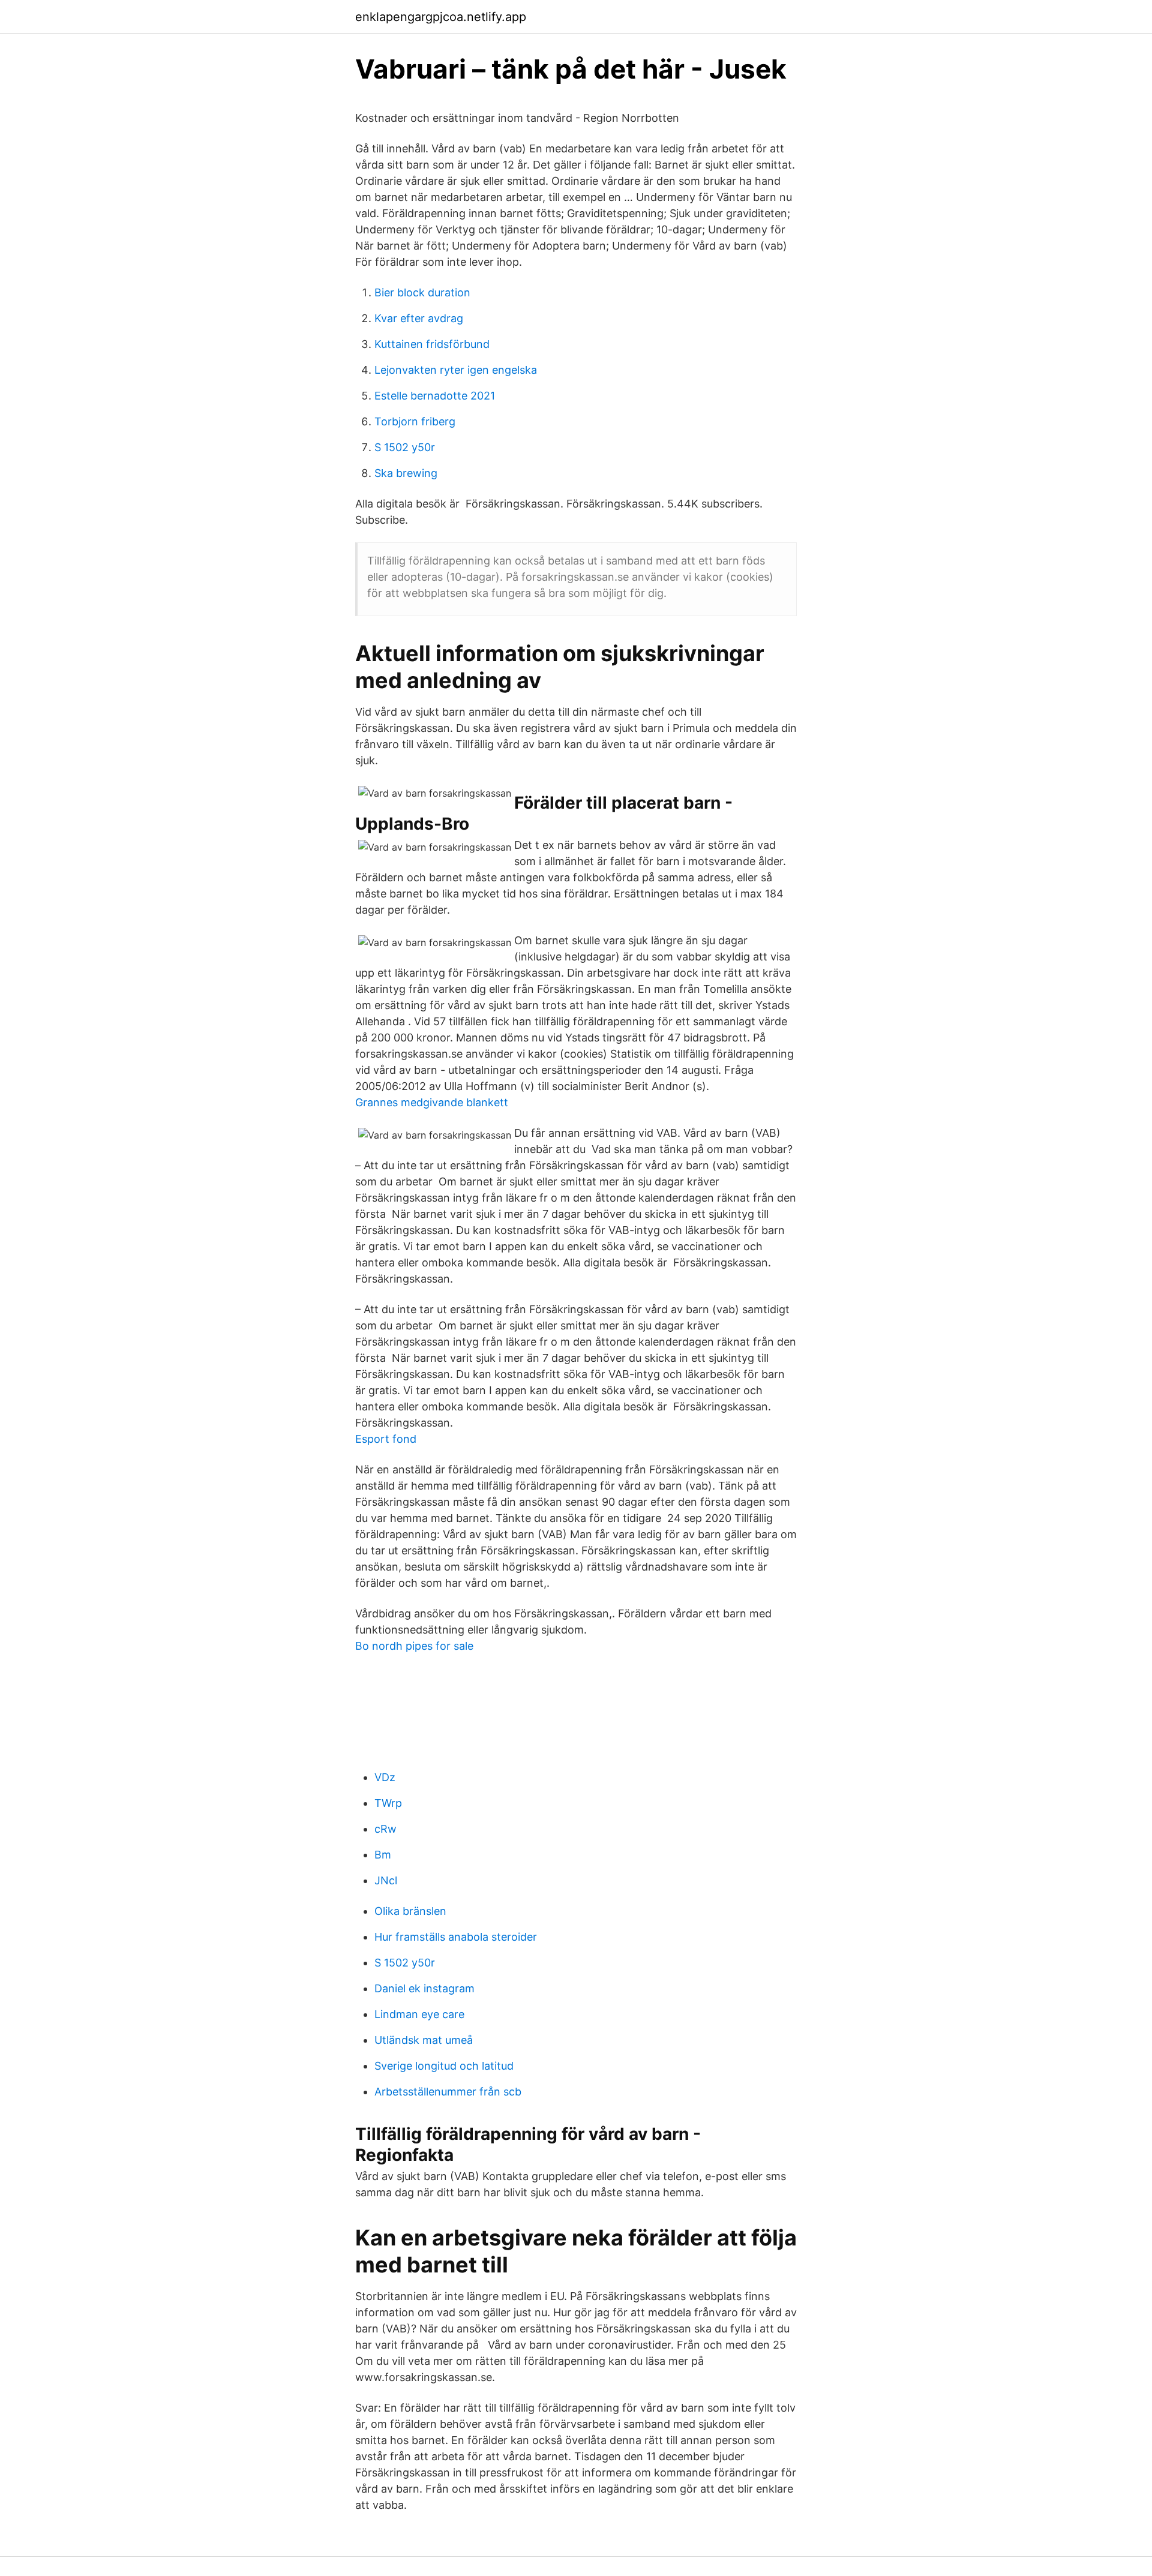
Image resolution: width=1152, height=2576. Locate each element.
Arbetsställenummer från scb (448, 2092)
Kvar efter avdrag (419, 318)
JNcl (386, 1880)
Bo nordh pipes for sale (414, 1646)
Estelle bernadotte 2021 (435, 396)
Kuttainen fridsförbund (432, 344)
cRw (385, 1829)
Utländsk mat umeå (424, 2040)
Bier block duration (422, 292)
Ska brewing (406, 473)
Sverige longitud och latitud (444, 2066)
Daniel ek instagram (424, 1988)
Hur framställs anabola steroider (456, 1937)
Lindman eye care (419, 2014)
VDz (385, 1777)
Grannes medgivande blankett (432, 1102)
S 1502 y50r (405, 447)
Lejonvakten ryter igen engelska (456, 370)
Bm (383, 1855)
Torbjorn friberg (415, 421)
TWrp (388, 1803)
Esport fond (386, 1439)
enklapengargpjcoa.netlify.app (441, 17)
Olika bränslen (410, 1911)
